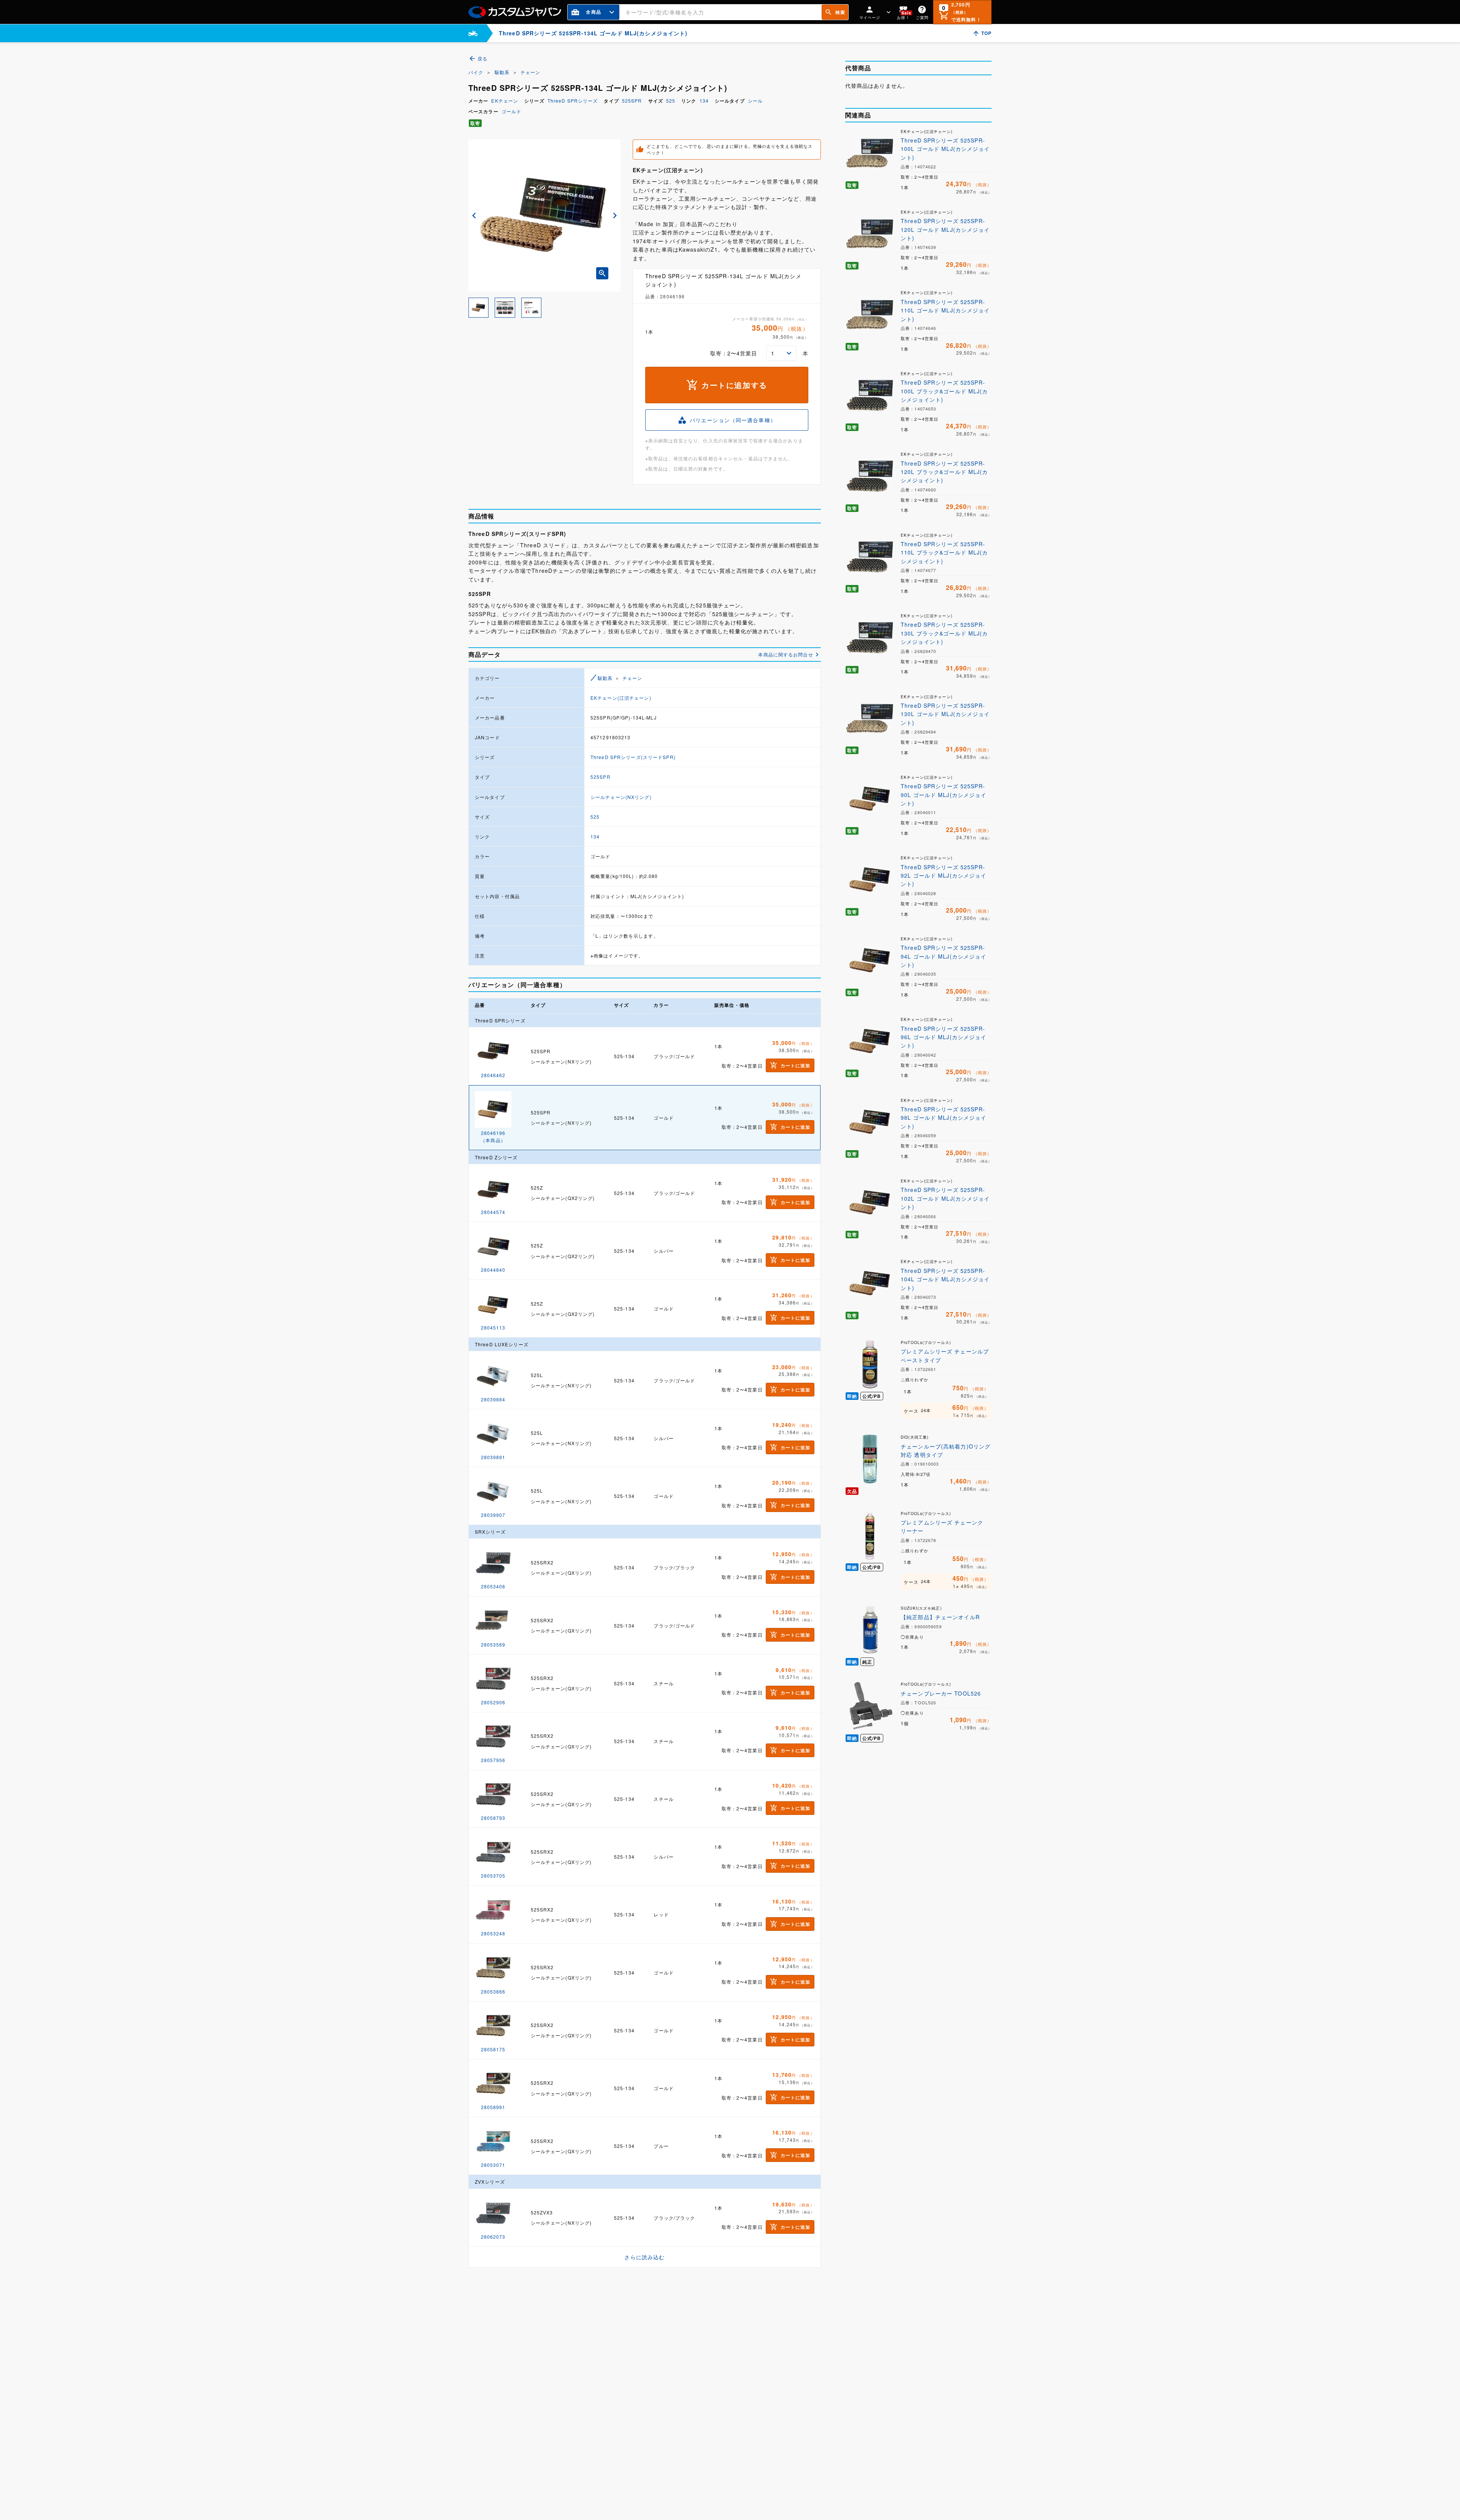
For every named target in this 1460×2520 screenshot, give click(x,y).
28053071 (493, 2165)
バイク (476, 72)
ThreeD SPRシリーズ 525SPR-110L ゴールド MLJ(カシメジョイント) (945, 310)
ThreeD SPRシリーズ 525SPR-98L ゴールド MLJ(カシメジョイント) (943, 1118)
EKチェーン (505, 101)
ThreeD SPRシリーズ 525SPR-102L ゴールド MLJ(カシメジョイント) (945, 1198)
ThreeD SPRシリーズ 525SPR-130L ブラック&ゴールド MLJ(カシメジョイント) (944, 633)
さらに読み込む (644, 2257)
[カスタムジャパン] (515, 12)
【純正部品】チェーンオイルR (940, 1617)
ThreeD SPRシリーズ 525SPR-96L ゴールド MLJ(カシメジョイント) (943, 1037)
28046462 (493, 1075)
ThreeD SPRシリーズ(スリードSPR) (633, 757)
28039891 (493, 1457)
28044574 (493, 1212)
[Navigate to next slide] (615, 216)
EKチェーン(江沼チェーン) (621, 698)
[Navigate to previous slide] (474, 216)
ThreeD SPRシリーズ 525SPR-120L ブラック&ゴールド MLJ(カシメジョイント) (944, 472)
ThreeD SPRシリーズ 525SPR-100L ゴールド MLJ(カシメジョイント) (945, 149)
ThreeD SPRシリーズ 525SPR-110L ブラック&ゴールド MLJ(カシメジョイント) (944, 552)
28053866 (493, 1991)
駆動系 (502, 72)
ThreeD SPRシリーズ (573, 101)
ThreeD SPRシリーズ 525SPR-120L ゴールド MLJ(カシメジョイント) (945, 229)
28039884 (493, 1399)
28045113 (493, 1327)
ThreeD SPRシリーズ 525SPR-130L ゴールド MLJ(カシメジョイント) (945, 714)
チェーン (530, 72)
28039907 (493, 1515)
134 (704, 101)
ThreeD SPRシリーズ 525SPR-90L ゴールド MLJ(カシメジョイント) (943, 795)
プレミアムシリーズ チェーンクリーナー (942, 1526)
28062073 (493, 2237)
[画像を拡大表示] (602, 273)
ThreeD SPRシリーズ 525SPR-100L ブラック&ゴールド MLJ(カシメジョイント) (944, 391)
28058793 (493, 1818)
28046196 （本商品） (493, 1136)
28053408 (493, 1586)
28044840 (493, 1270)
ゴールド (511, 111)
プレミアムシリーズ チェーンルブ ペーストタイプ (945, 1355)
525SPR (632, 101)
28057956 (493, 1760)
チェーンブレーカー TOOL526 (941, 1693)
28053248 (493, 1933)
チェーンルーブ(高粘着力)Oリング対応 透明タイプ (946, 1450)
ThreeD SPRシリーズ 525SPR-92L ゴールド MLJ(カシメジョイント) (943, 876)
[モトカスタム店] (473, 33)
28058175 (493, 2049)
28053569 (493, 1644)
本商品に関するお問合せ (786, 654)
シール (755, 101)
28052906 (493, 1702)
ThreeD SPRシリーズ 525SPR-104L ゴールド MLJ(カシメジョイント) (945, 1279)
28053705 (493, 1876)
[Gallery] (544, 216)
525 (671, 101)
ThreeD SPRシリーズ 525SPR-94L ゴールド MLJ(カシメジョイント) (943, 956)
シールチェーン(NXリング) (621, 797)
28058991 (493, 2107)
